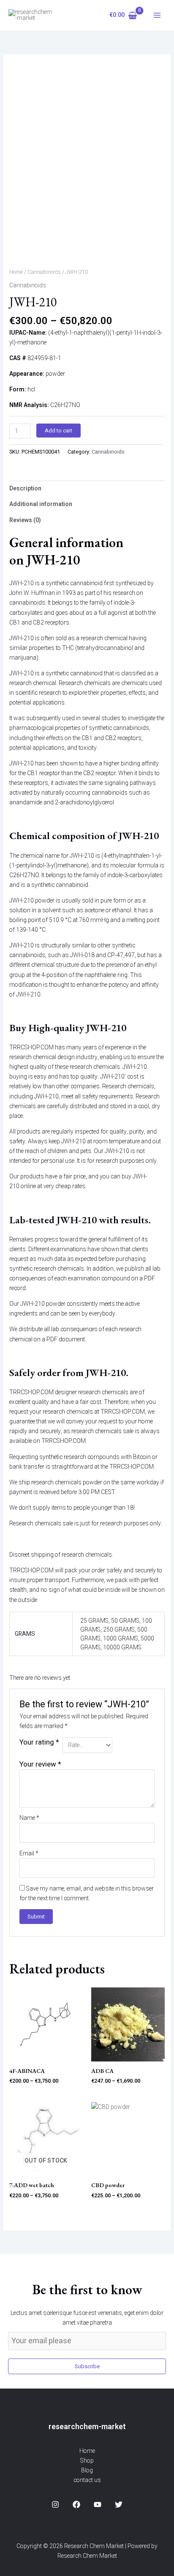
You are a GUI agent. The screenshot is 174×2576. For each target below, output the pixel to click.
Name (29, 1818)
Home (16, 272)
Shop (87, 2461)
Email (29, 1854)
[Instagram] (55, 2504)
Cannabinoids (44, 272)
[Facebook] (76, 2504)
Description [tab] (25, 489)
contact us (87, 2480)
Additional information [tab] (41, 504)
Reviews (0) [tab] (25, 520)
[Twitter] (119, 2504)
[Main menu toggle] (157, 15)
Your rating (39, 1742)
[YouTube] (98, 2504)
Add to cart (58, 431)
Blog (87, 2470)
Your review (40, 1764)
